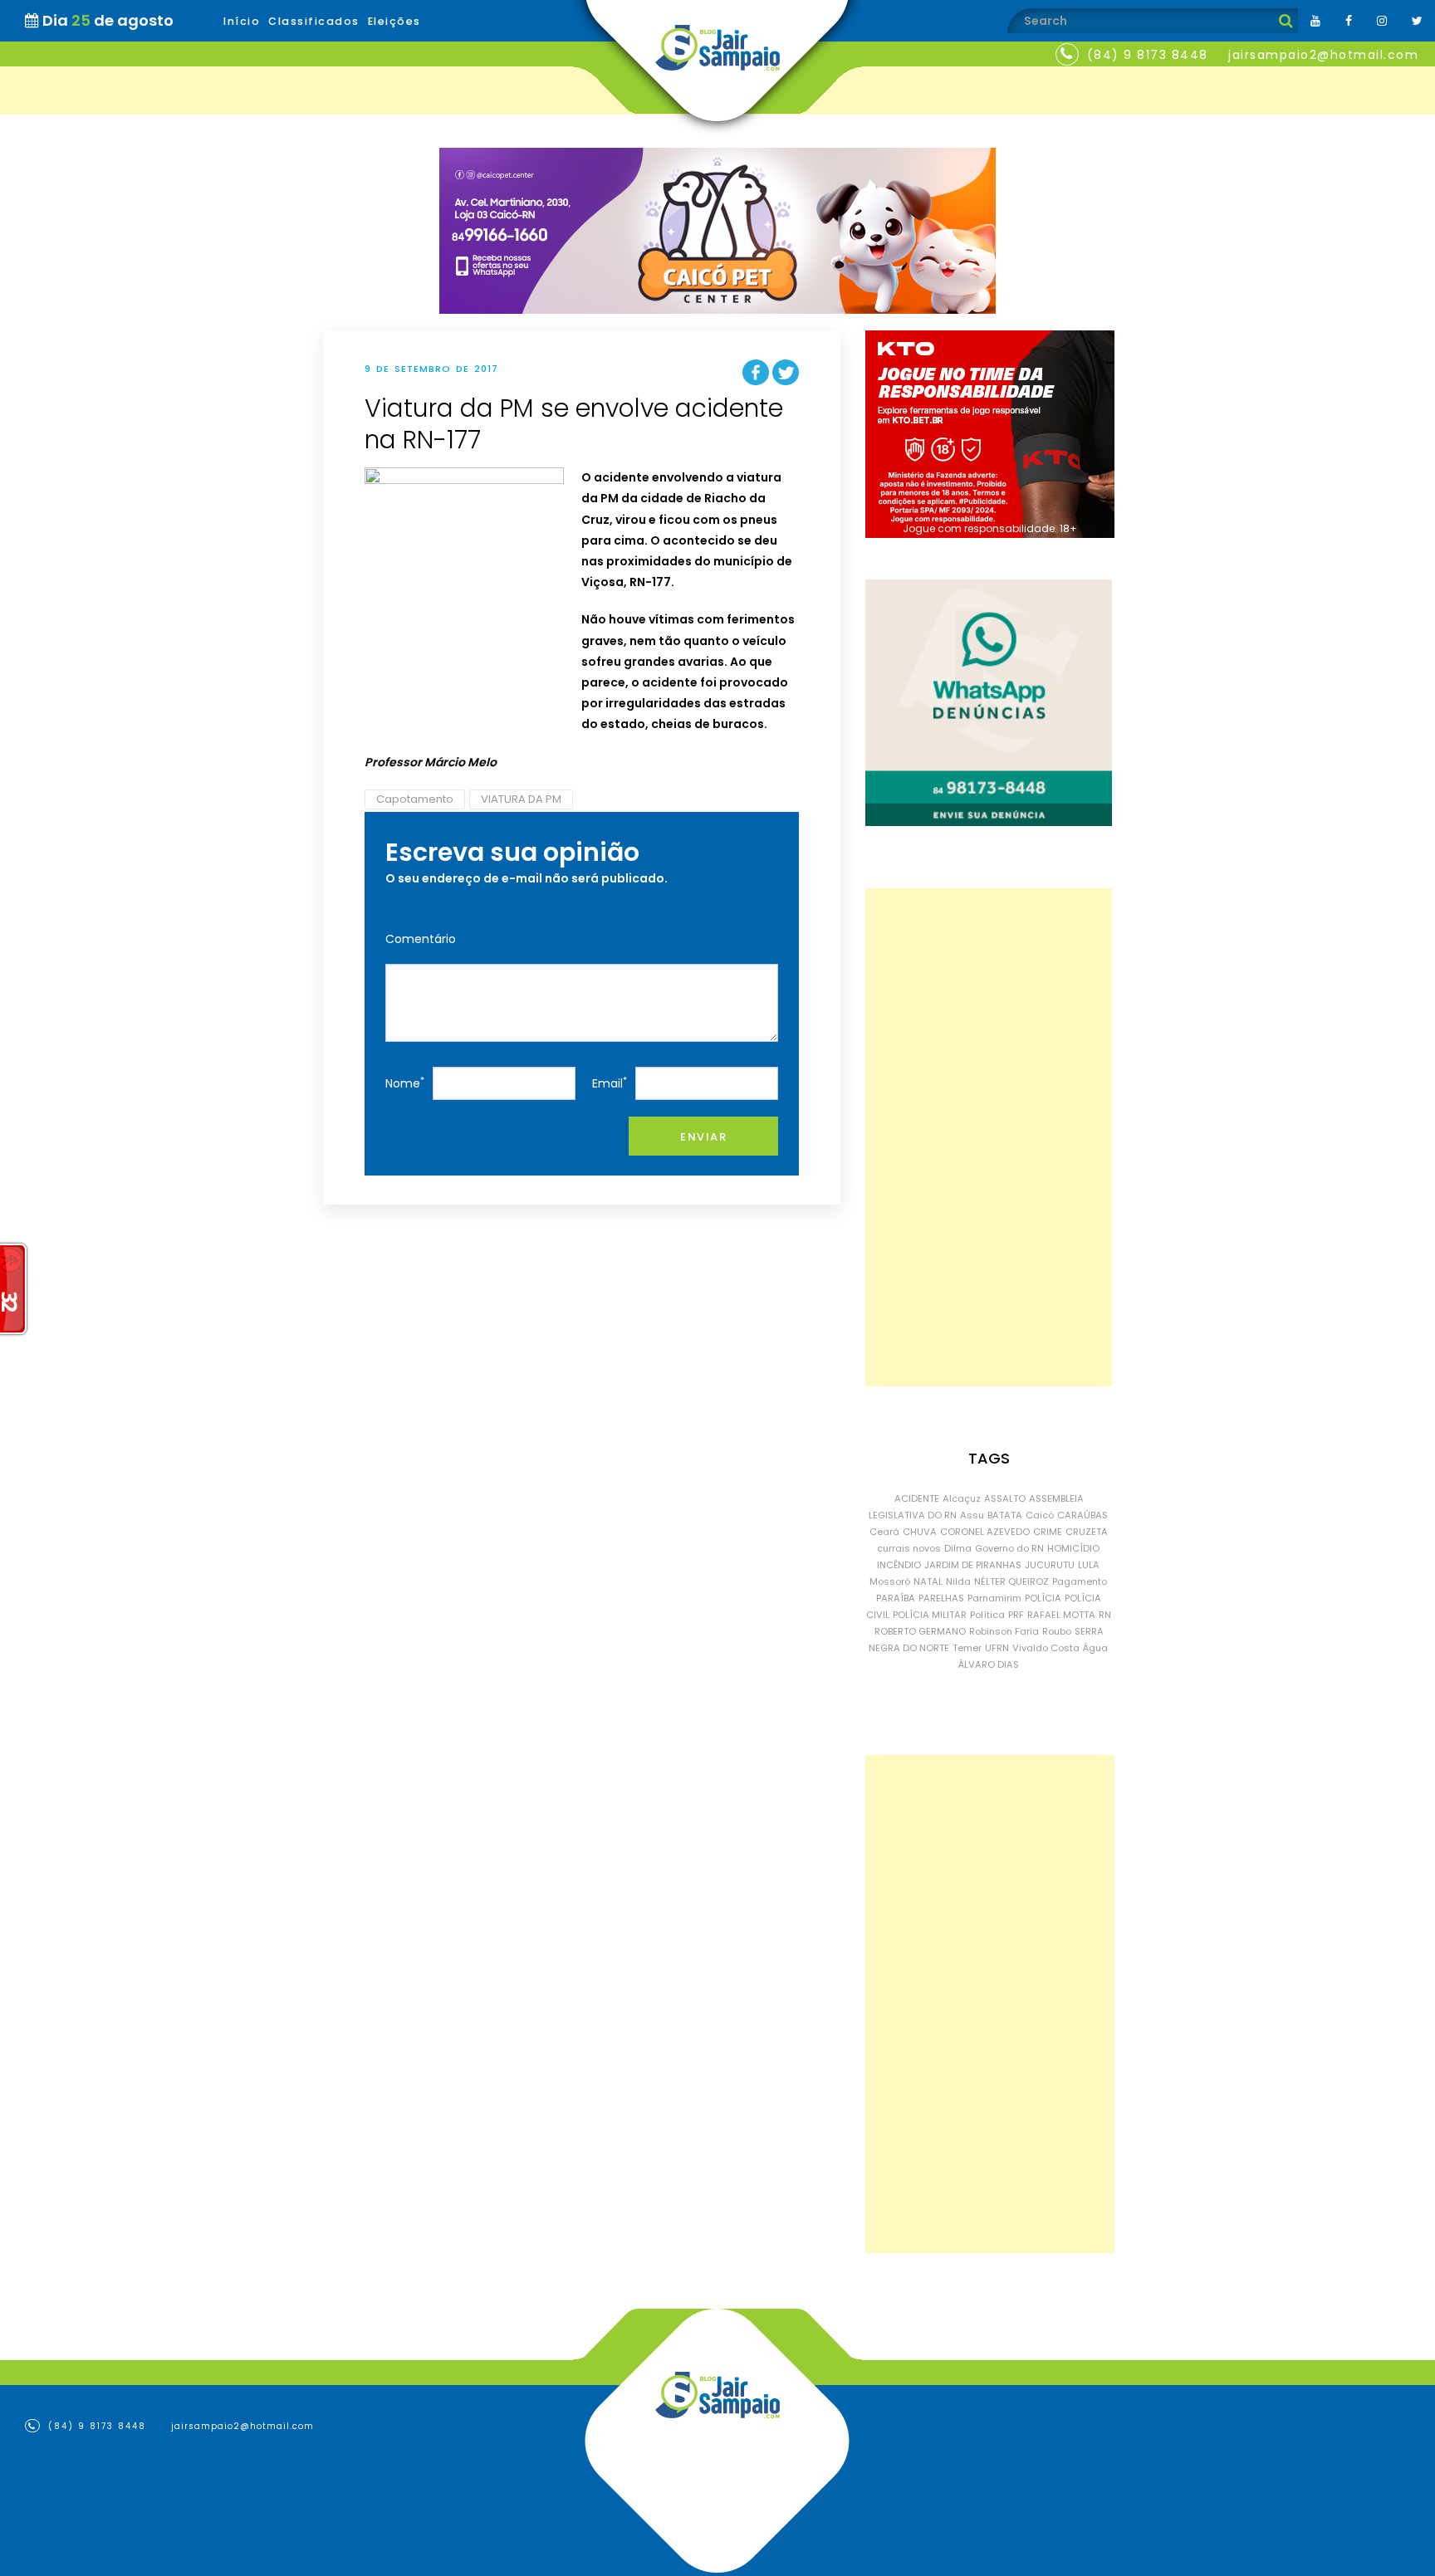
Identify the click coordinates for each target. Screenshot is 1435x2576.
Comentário (421, 939)
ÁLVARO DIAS (989, 1664)
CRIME (1048, 1532)
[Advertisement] (989, 1137)
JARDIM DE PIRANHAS (973, 1565)
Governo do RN (1009, 1548)
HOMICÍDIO (1073, 1548)
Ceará (884, 1532)
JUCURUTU (1050, 1565)
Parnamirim (994, 1598)
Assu (972, 1515)
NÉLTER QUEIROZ (1011, 1581)
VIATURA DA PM (521, 799)
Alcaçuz (962, 1498)
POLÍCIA (1043, 1598)
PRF (1016, 1615)
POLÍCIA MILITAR (930, 1615)
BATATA (1005, 1515)
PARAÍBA (896, 1598)
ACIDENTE (917, 1498)
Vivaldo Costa (1046, 1648)
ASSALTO (1005, 1498)
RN (1105, 1615)
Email (610, 1083)
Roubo (1057, 1631)
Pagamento (1080, 1581)
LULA (1089, 1565)
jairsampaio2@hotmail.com (1323, 55)
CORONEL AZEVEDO (985, 1532)
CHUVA (920, 1532)
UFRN (997, 1648)
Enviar (703, 1137)
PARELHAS (941, 1598)
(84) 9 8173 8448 (1148, 55)
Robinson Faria (1004, 1631)
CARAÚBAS (1082, 1515)
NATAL (928, 1581)
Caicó (1040, 1515)
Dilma (958, 1548)
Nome (405, 1083)
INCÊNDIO (899, 1565)
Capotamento (415, 799)
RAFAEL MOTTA (1061, 1615)
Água (1095, 1648)
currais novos (909, 1548)
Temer (967, 1648)
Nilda (958, 1581)
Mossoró (890, 1581)
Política (987, 1615)
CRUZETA (1087, 1532)
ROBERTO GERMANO (920, 1631)
